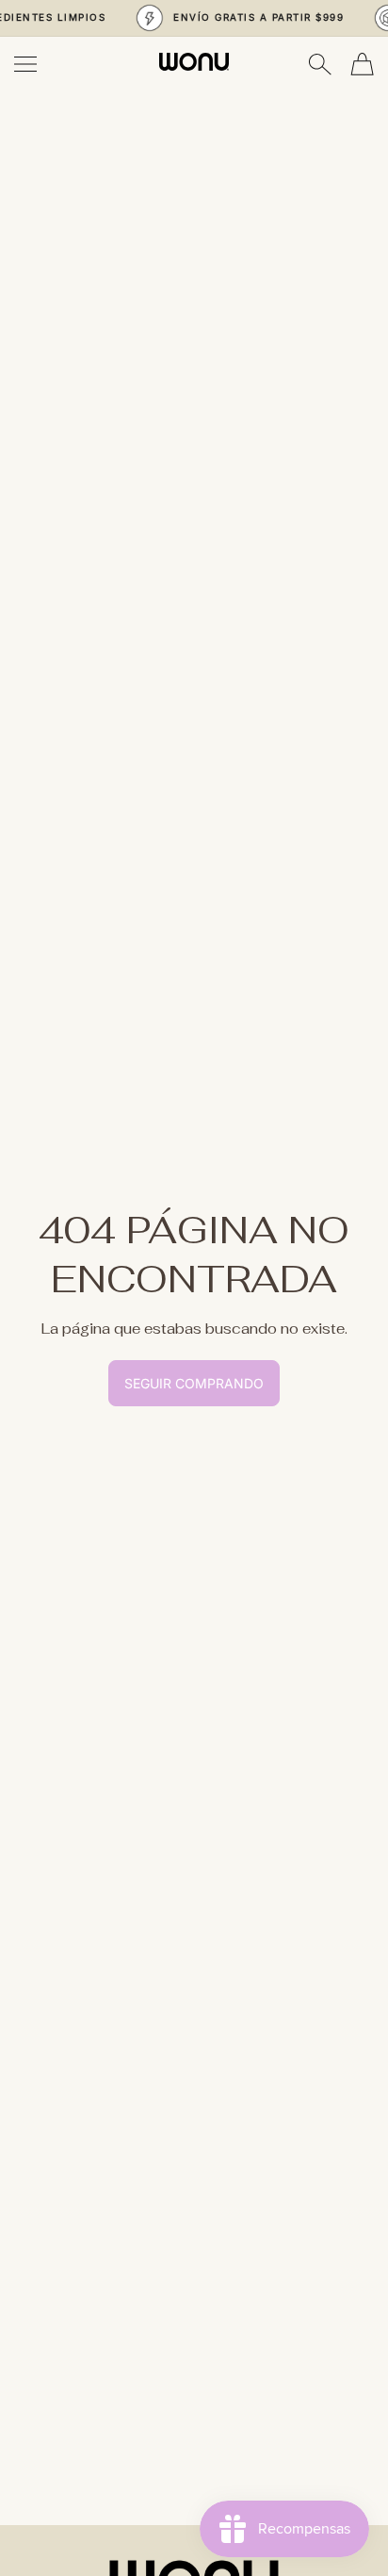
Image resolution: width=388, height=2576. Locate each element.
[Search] (320, 64)
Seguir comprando (194, 1383)
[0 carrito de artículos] (362, 64)
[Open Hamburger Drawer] (25, 64)
